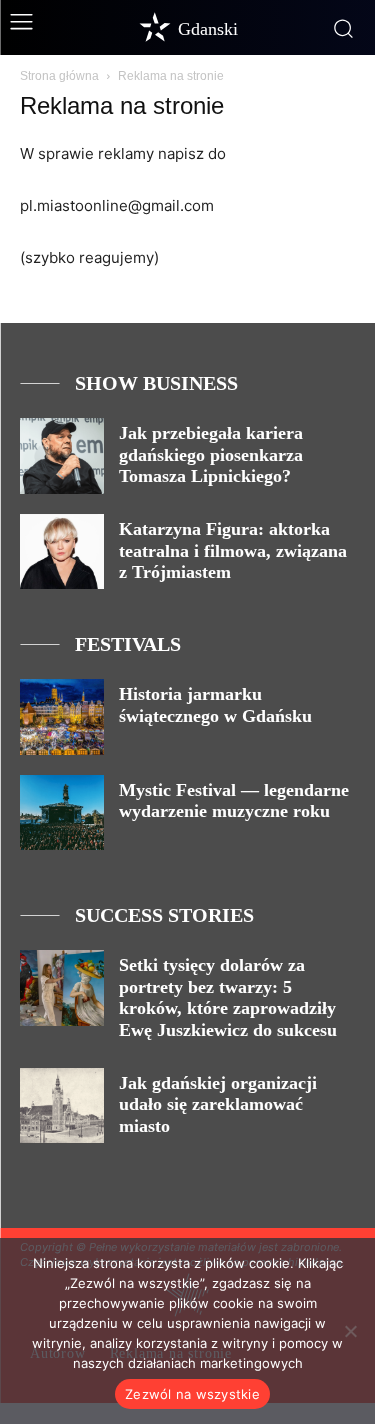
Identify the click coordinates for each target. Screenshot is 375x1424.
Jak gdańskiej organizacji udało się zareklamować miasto (218, 1104)
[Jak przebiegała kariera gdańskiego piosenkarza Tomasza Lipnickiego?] (62, 455)
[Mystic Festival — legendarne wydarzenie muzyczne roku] (62, 812)
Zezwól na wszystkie (192, 1394)
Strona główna (59, 76)
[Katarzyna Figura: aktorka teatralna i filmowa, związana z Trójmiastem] (62, 551)
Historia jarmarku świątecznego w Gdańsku (215, 705)
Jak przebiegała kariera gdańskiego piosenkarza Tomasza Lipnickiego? (211, 454)
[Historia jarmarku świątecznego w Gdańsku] (62, 716)
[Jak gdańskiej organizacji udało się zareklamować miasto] (62, 1105)
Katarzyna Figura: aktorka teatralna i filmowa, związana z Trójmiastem (233, 550)
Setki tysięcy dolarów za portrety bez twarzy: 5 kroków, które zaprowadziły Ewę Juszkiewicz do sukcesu (228, 997)
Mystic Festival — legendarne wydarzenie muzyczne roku (234, 801)
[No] (350, 1331)
